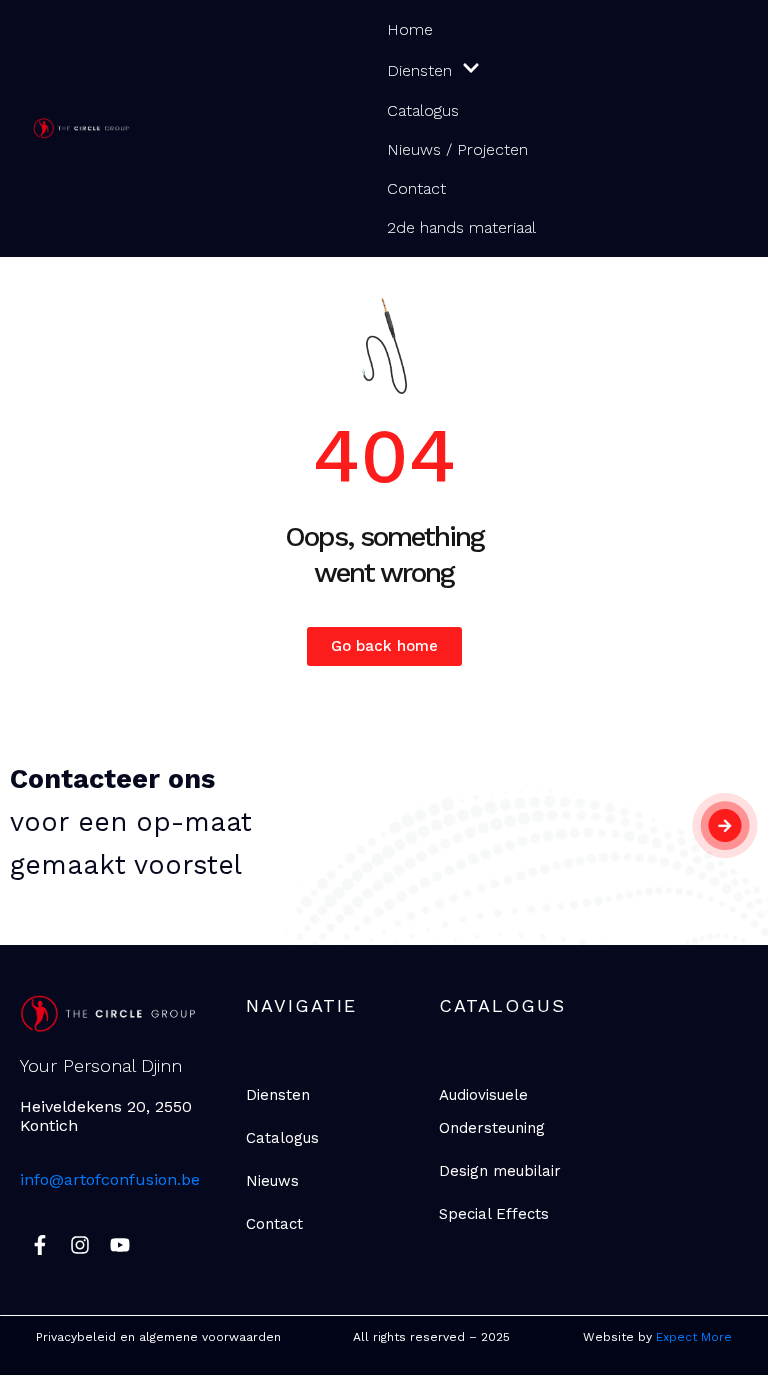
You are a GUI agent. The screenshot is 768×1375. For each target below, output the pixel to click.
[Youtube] (120, 1245)
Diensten (419, 70)
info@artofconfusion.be (110, 1179)
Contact (416, 188)
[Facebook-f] (40, 1245)
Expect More (694, 1337)
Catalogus (423, 110)
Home (410, 29)
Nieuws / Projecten (457, 149)
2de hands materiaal (461, 227)
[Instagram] (80, 1245)
